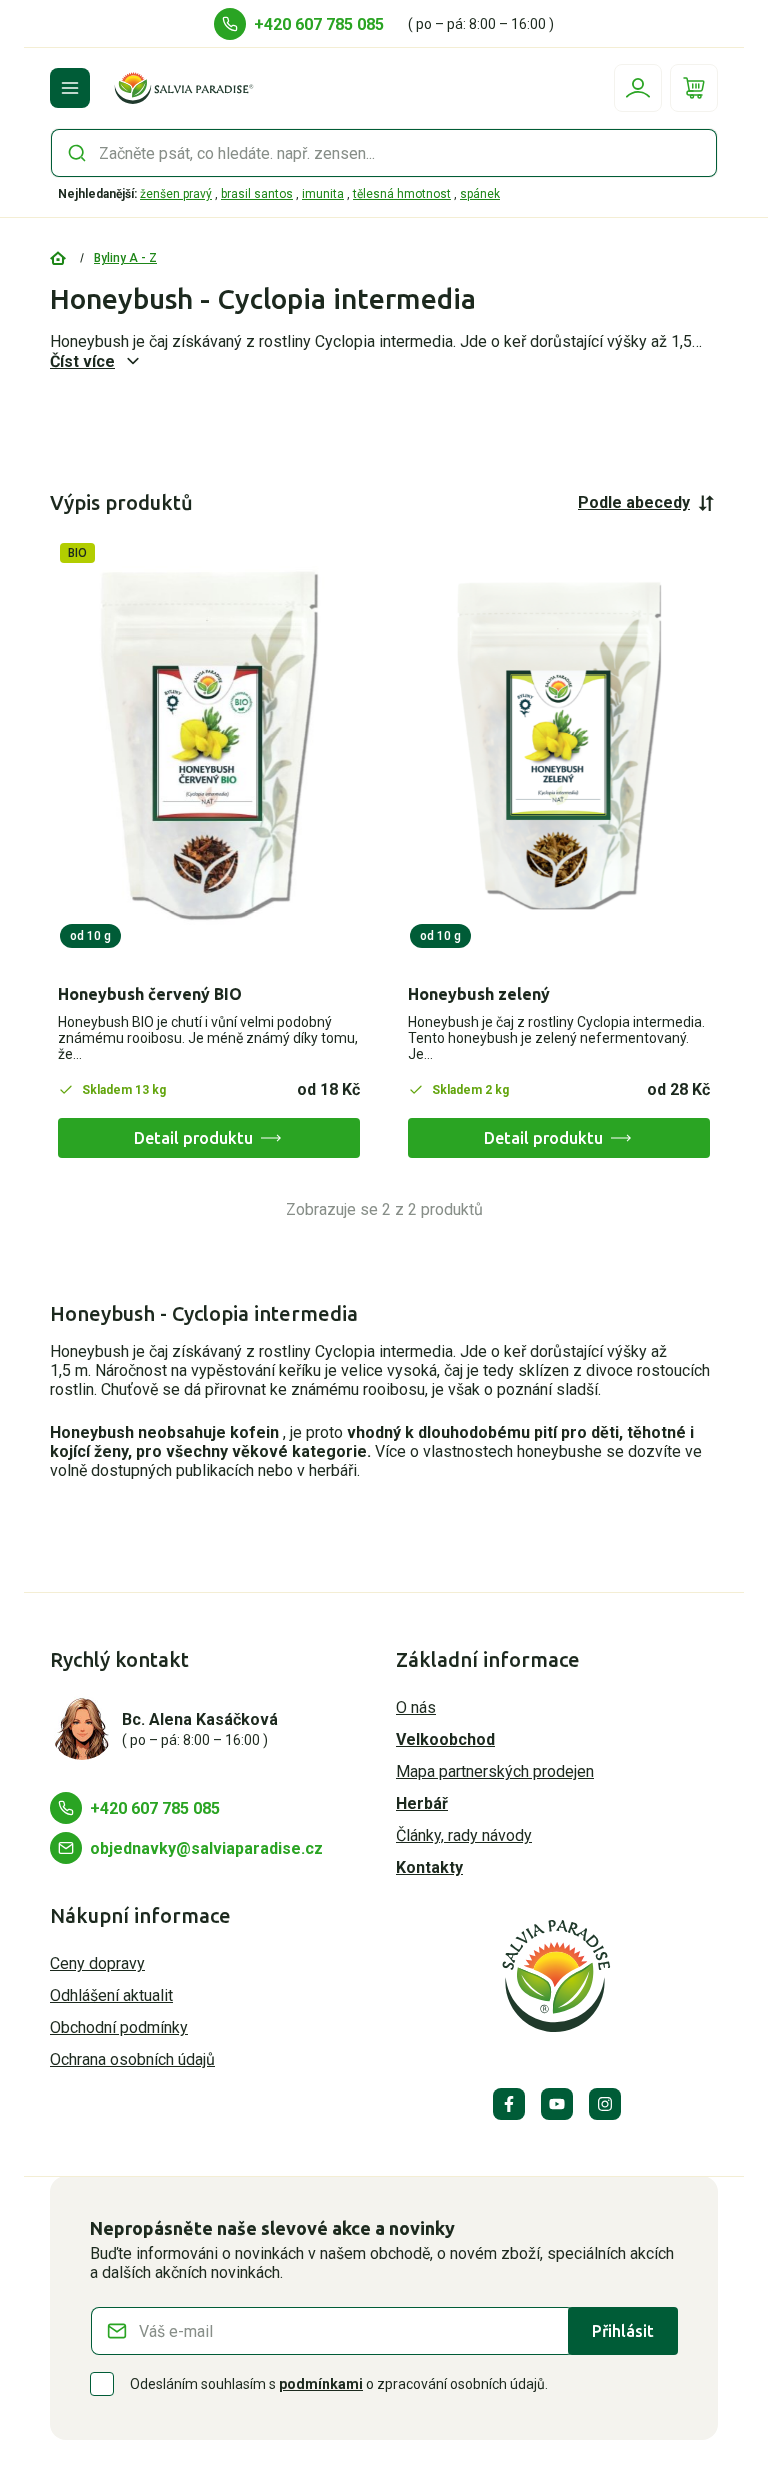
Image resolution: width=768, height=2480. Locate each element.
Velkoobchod (445, 1739)
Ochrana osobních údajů (132, 2059)
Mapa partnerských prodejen (495, 1771)
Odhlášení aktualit (111, 1995)
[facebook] (509, 2104)
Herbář (422, 1803)
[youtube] (557, 2104)
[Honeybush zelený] (559, 745)
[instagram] (605, 2104)
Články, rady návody (464, 1835)
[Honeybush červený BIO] (209, 745)
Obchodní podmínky (119, 2027)
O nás (416, 1707)
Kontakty (429, 1867)
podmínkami (321, 2384)
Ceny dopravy (97, 1963)
